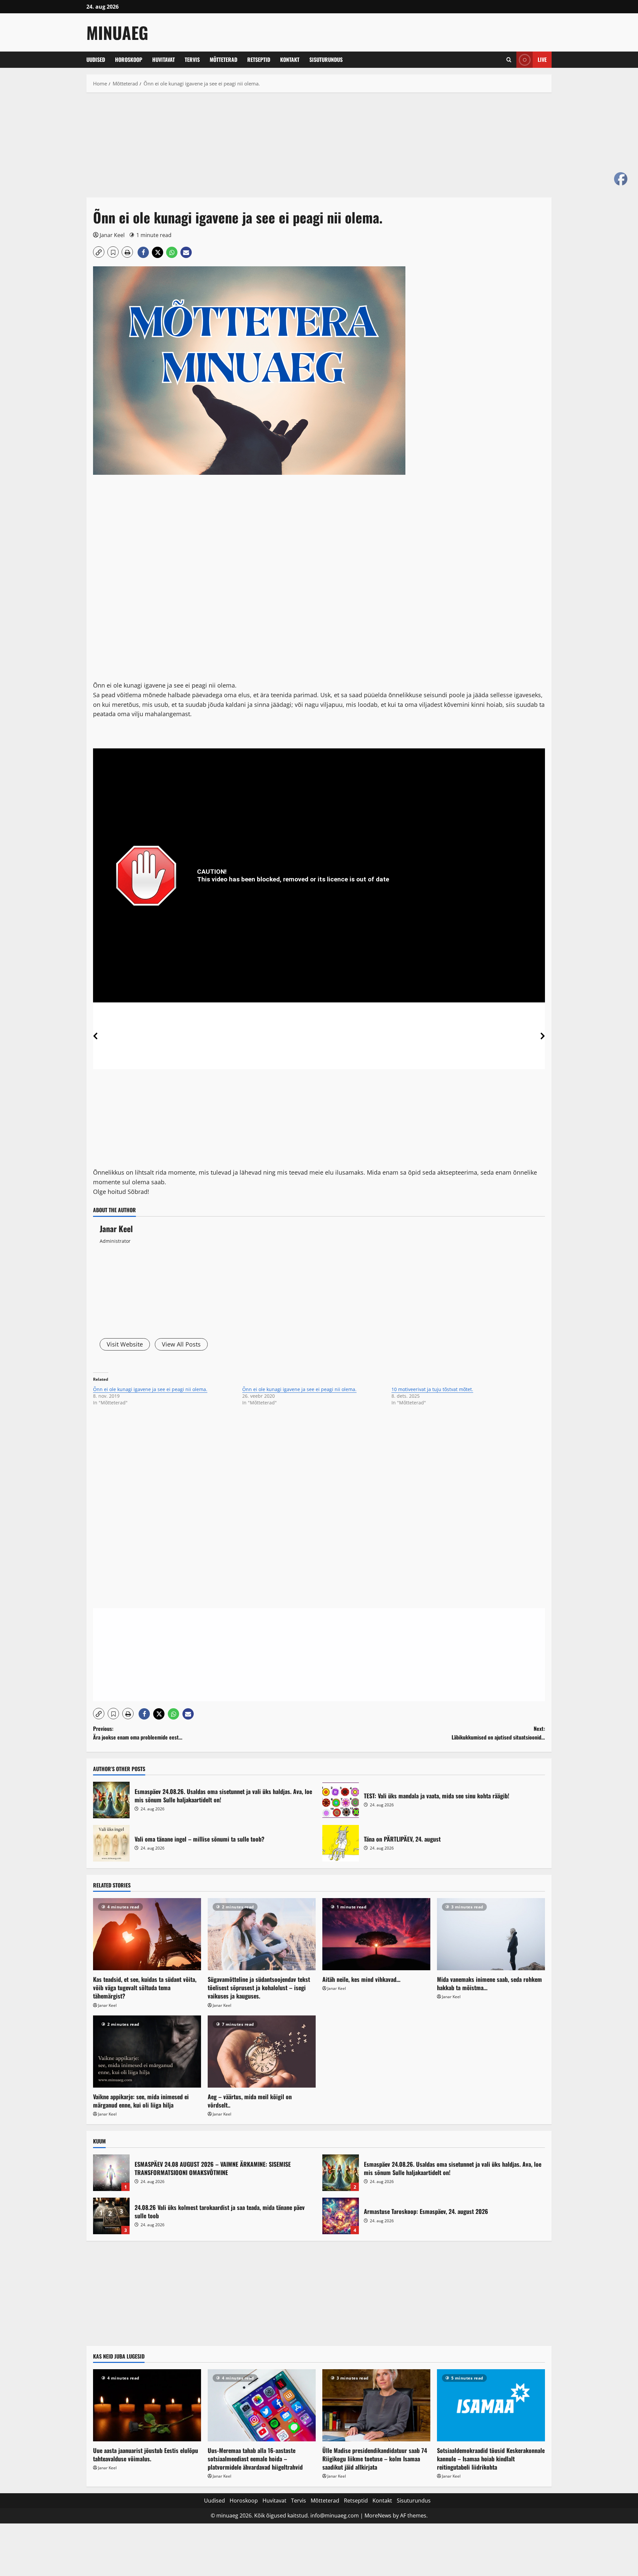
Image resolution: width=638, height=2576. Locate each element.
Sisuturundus (326, 60)
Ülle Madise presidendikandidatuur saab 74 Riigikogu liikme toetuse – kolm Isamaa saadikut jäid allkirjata (375, 2459)
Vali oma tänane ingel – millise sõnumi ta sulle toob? (111, 1843)
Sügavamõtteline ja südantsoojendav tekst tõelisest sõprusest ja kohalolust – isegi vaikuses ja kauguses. (259, 1988)
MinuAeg (117, 32)
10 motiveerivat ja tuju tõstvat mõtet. (432, 1389)
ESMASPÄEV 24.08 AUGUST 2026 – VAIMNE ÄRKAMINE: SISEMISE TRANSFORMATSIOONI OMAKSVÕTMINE (111, 2173)
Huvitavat (163, 60)
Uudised (96, 60)
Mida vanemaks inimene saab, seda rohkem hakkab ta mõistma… (489, 1983)
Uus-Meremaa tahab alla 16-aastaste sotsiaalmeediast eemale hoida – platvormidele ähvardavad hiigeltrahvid (255, 2459)
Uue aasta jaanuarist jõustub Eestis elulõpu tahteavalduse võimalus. (146, 2454)
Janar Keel (112, 235)
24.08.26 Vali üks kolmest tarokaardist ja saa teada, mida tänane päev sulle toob (111, 2216)
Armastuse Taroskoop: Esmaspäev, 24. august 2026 (341, 2216)
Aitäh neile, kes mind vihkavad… (361, 1979)
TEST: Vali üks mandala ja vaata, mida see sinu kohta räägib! (341, 1800)
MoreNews (378, 2515)
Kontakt (290, 60)
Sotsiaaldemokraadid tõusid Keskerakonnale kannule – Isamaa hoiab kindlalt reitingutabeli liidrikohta (491, 2459)
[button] (509, 60)
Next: (498, 1733)
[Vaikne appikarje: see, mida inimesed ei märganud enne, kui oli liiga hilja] (147, 2052)
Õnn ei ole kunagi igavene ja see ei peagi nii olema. (150, 1389)
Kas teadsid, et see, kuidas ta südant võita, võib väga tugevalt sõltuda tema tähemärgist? (145, 1988)
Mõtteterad (223, 60)
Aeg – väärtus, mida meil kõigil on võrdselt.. (250, 2101)
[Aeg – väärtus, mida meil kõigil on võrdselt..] (262, 2052)
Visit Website (125, 1344)
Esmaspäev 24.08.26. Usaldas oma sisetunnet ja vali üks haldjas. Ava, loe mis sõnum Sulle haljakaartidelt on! (111, 1800)
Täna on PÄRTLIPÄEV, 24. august (341, 1843)
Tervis (192, 60)
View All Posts (181, 1344)
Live (542, 60)
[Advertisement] (286, 148)
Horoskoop (129, 60)
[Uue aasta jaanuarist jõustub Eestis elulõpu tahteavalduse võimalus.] (147, 2405)
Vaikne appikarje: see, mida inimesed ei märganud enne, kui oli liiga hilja (141, 2101)
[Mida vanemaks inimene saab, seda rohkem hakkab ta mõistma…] (491, 1934)
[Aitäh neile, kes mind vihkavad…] (376, 1934)
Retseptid (259, 60)
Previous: (138, 1733)
